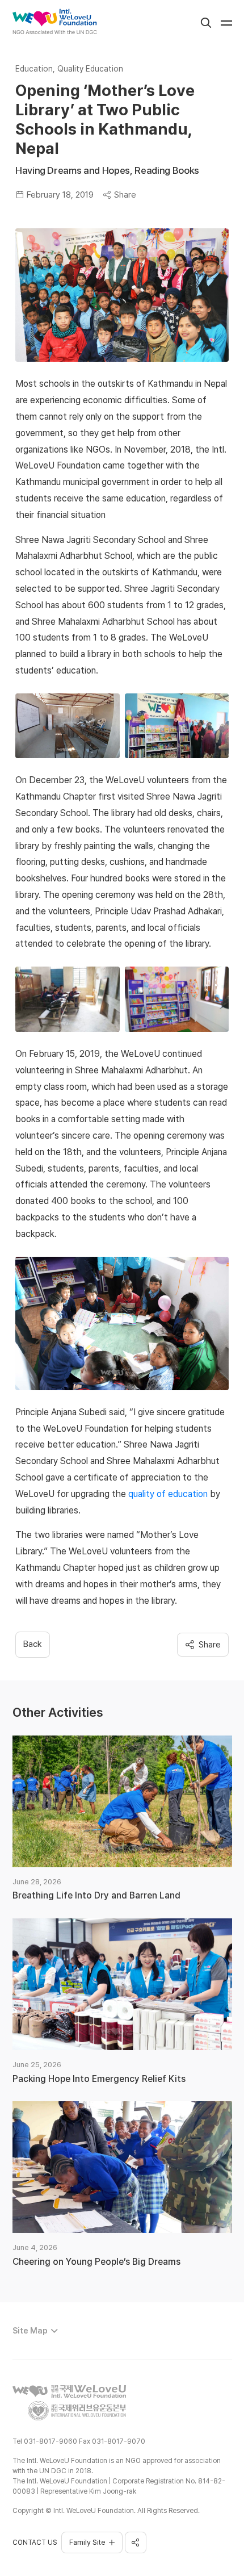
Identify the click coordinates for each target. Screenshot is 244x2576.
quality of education (168, 1494)
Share (125, 195)
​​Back (33, 1644)
